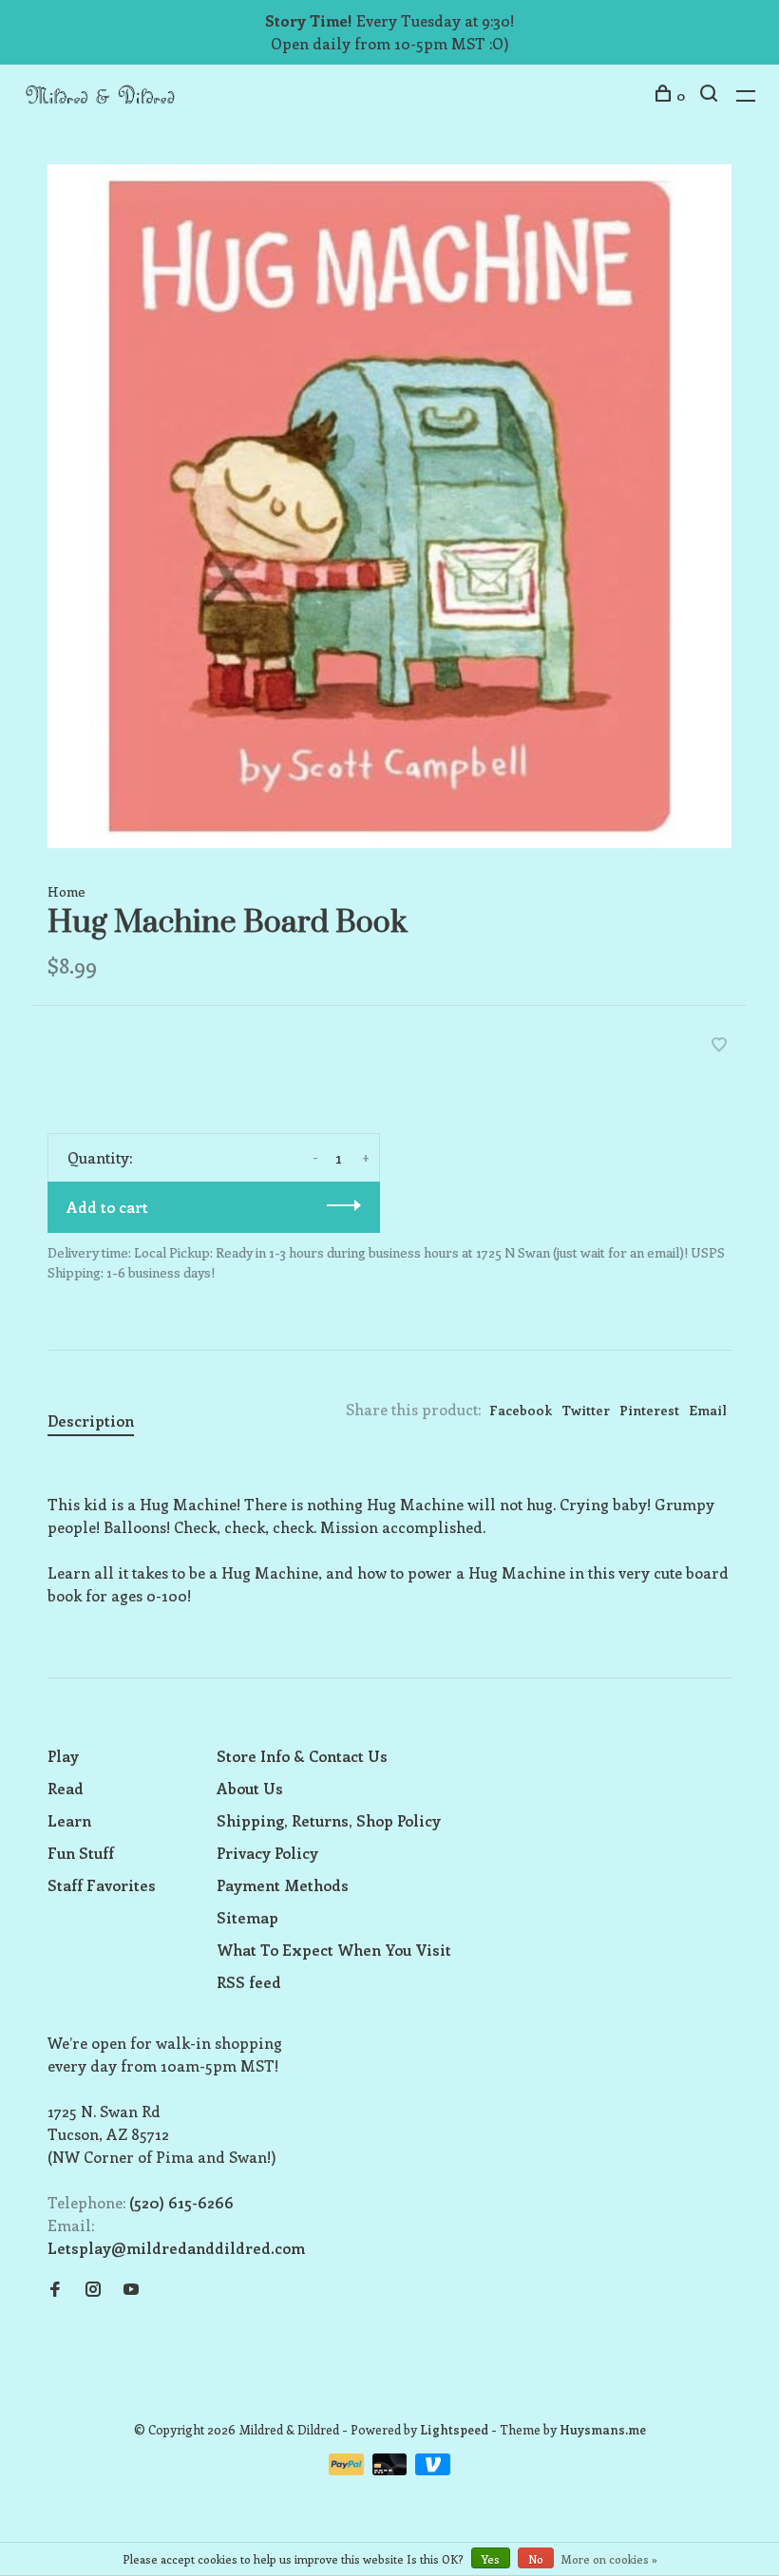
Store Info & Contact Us (302, 1756)
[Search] (711, 95)
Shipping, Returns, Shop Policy (329, 1820)
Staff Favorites (102, 1885)
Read (66, 1788)
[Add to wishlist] (719, 1045)
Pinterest (649, 1410)
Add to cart (107, 1207)
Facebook (521, 1410)
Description (91, 1421)
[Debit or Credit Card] (392, 2469)
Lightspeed (454, 2429)
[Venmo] (433, 2469)
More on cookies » (609, 2559)
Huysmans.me (603, 2429)
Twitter (586, 1410)
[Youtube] (131, 2290)
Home (66, 891)
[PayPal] (348, 2469)
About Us (250, 1788)
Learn (69, 1820)
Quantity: (100, 1157)
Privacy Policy (267, 1853)
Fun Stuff (81, 1853)
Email (708, 1410)
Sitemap (247, 1917)
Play (63, 1756)
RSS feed (249, 1982)
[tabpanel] (389, 506)
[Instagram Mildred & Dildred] (93, 2290)
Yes (491, 2559)
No (536, 2559)
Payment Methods (283, 1885)
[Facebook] (55, 2290)
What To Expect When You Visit (334, 1950)
